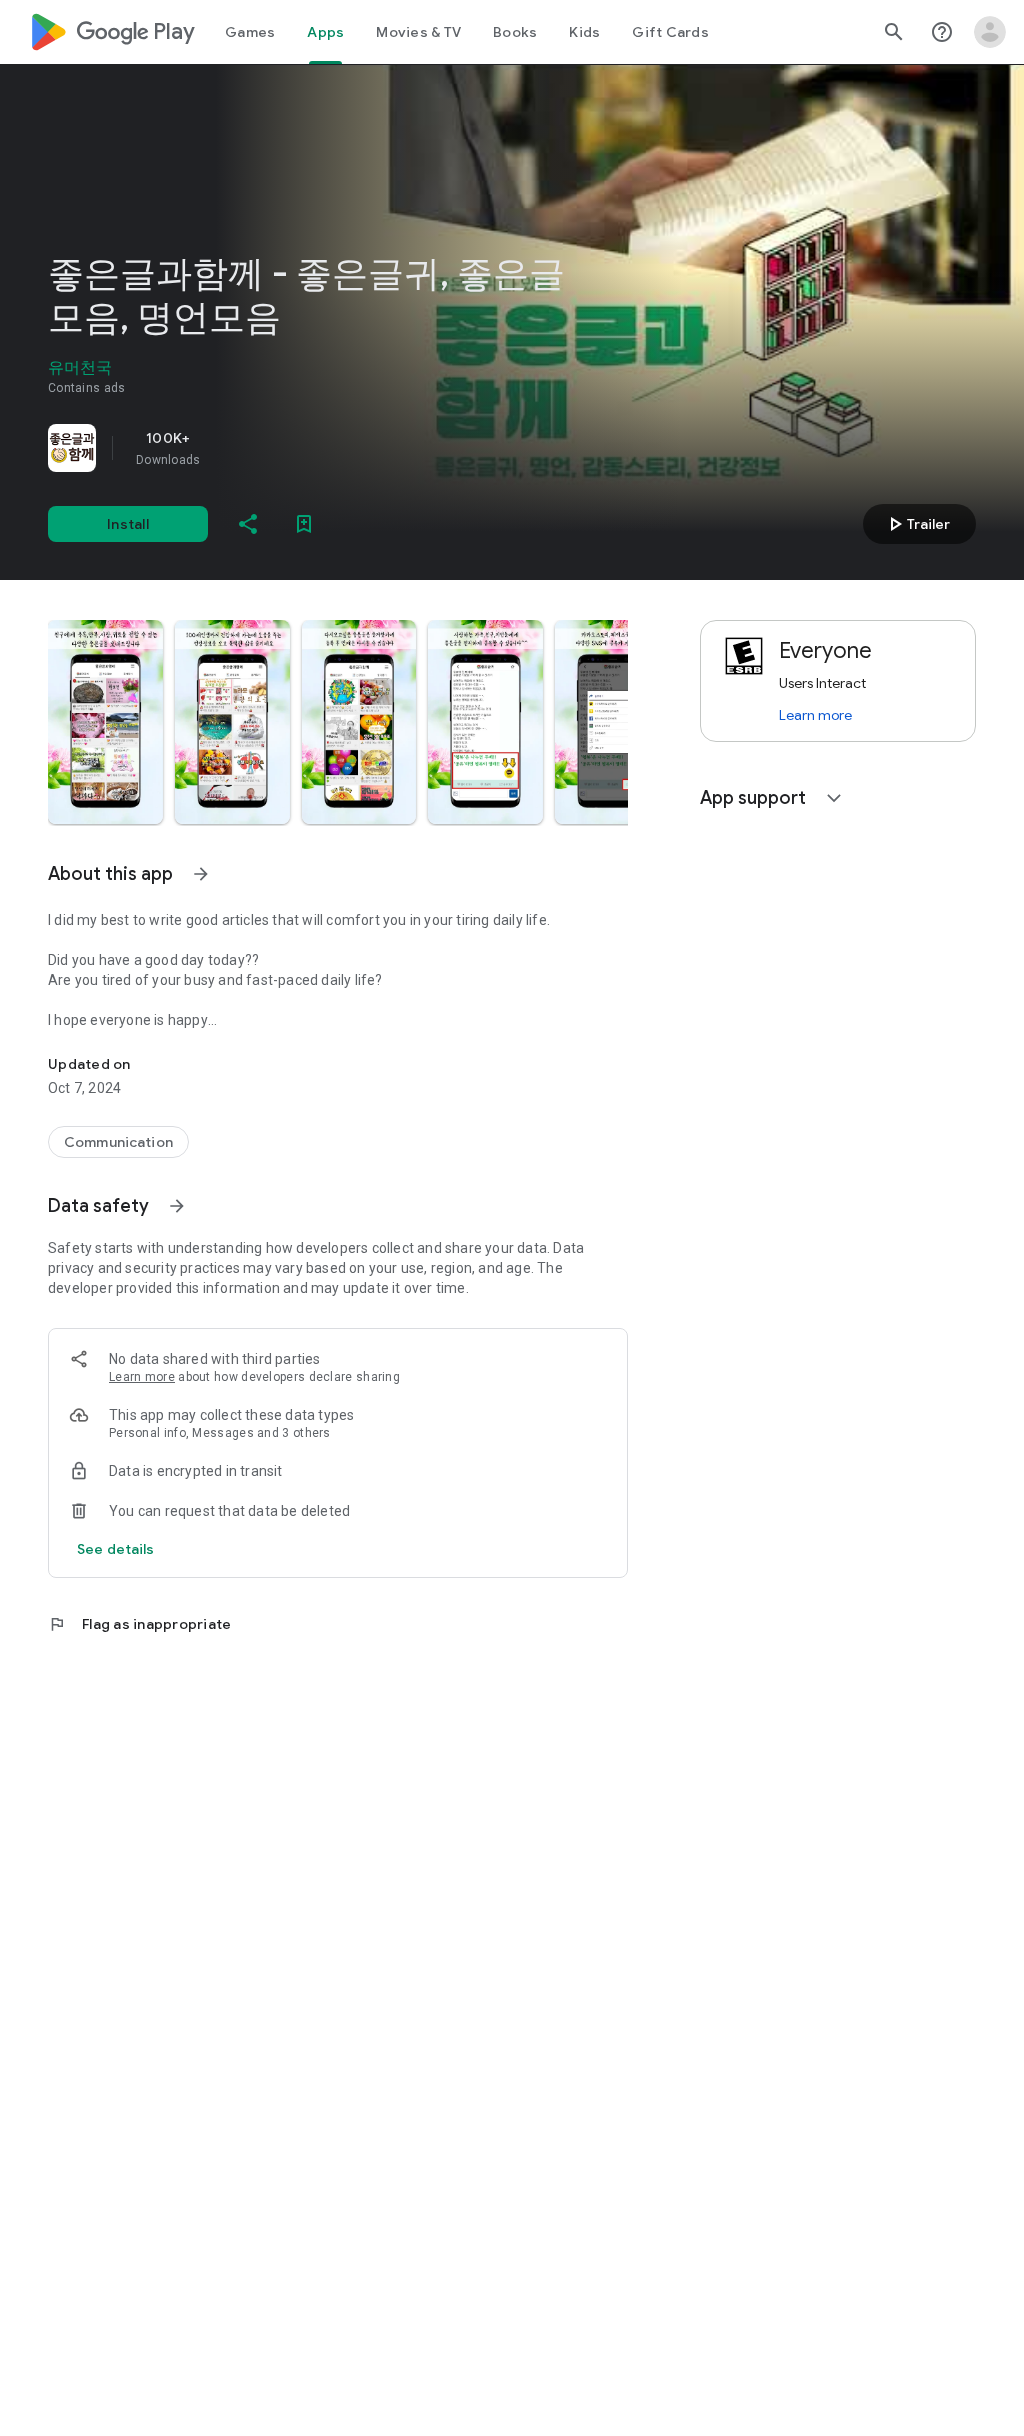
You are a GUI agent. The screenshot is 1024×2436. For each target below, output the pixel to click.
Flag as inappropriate (139, 1624)
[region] (328, 448)
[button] (105, 722)
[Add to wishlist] (304, 524)
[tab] (250, 32)
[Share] (248, 524)
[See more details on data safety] (116, 1549)
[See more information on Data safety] (177, 1206)
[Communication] (118, 1142)
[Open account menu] (990, 32)
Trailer (916, 524)
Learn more (142, 1377)
